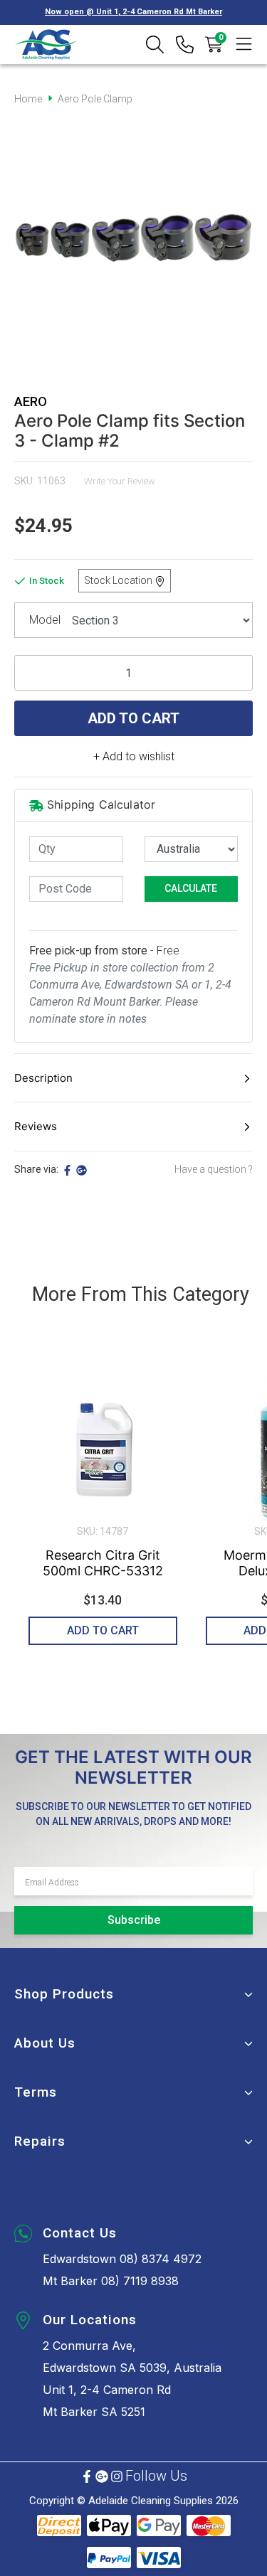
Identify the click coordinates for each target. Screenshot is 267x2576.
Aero (31, 401)
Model (45, 620)
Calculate (191, 888)
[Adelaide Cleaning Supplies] (46, 44)
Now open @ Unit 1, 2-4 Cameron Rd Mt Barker (133, 12)
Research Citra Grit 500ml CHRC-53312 (103, 1563)
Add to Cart (133, 718)
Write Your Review (120, 481)
